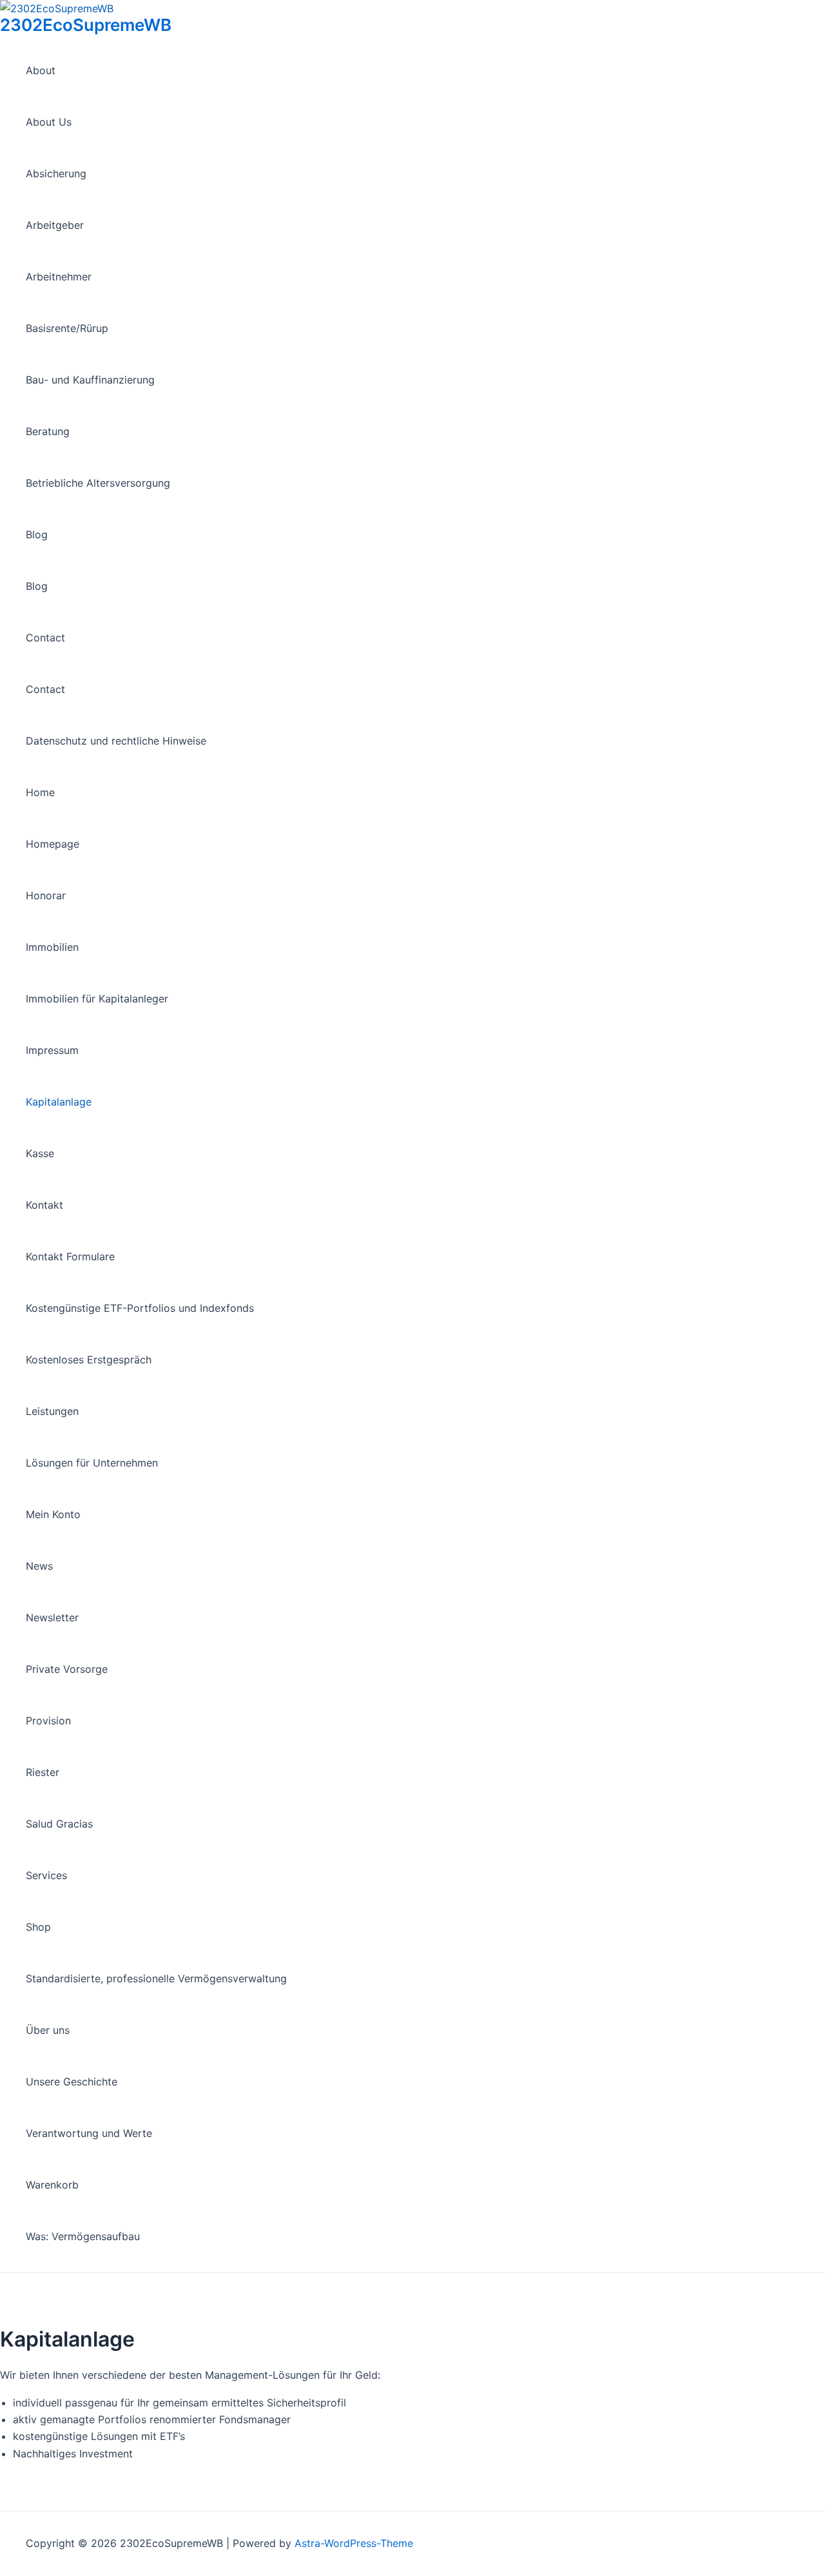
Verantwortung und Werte (89, 2133)
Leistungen (52, 1411)
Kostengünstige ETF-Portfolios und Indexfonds (140, 1308)
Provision (48, 1721)
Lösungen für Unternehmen (92, 1463)
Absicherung (56, 173)
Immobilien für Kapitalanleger (97, 999)
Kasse (40, 1153)
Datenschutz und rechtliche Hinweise (116, 741)
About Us (49, 122)
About (41, 70)
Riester (43, 1772)
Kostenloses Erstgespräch (89, 1360)
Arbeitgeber (55, 225)
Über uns (48, 2030)
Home (40, 792)
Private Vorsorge (67, 1669)
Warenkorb (52, 2185)
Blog (37, 534)
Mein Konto (53, 1514)
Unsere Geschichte (72, 2082)
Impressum (52, 1050)
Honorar (46, 895)
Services (46, 1875)
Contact (45, 638)
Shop (38, 1927)
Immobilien (52, 947)
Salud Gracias (59, 1824)
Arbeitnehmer (59, 277)
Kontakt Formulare (70, 1256)
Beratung (48, 431)
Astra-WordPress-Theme (354, 2543)
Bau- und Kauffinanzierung (90, 380)
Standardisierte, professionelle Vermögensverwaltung (156, 1978)
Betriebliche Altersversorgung (98, 483)
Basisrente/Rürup (67, 328)
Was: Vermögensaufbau (83, 2236)
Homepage (53, 844)
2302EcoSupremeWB (86, 25)
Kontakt (44, 1205)
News (39, 1566)
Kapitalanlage (59, 1102)
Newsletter (52, 1617)
